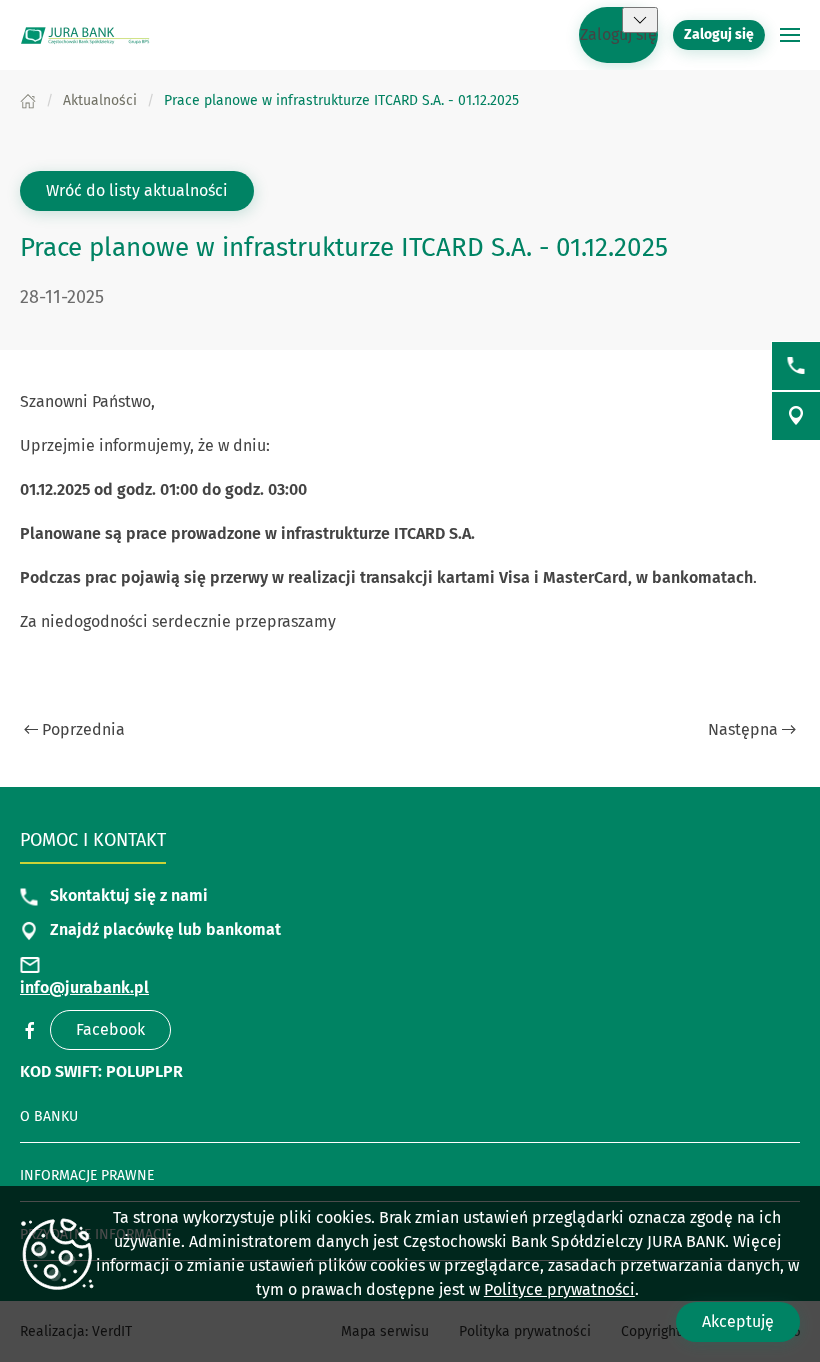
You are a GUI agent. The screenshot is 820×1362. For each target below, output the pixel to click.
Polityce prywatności (559, 1289)
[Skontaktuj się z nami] (796, 366)
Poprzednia (83, 729)
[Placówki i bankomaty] (796, 416)
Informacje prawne (87, 1175)
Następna (743, 729)
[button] (640, 20)
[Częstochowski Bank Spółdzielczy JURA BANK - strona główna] (85, 35)
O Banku (49, 1116)
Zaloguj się (618, 34)
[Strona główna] (28, 100)
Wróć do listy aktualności (137, 190)
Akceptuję (738, 1321)
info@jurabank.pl (84, 987)
